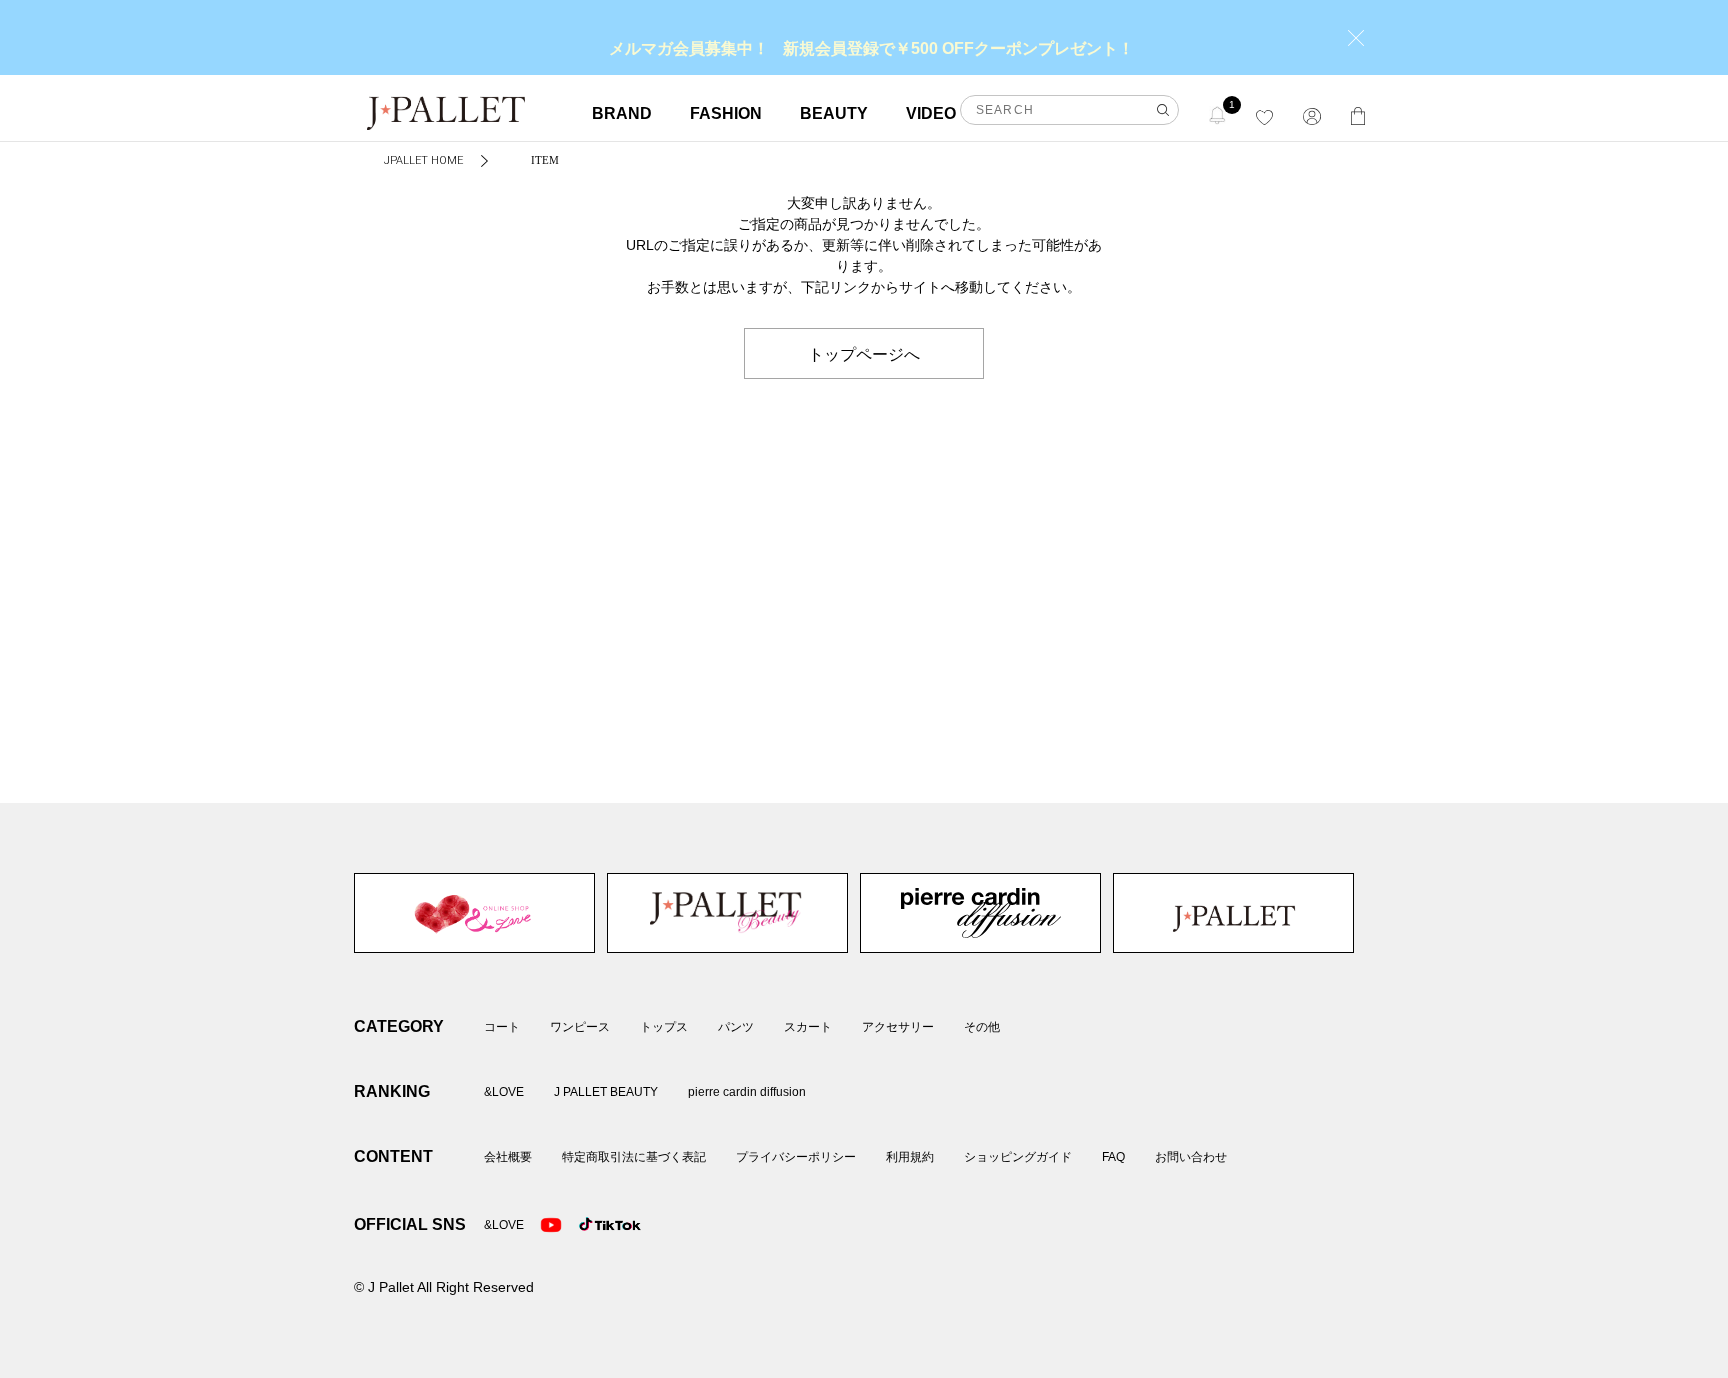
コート (502, 1027)
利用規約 (910, 1157)
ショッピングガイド (1018, 1157)
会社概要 (508, 1157)
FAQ (1113, 1157)
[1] (1218, 114)
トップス (664, 1027)
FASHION (726, 113)
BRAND (622, 113)
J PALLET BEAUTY (727, 913)
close (1356, 38)
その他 (982, 1027)
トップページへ (864, 353)
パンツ (736, 1027)
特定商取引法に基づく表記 (634, 1157)
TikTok (590, 1225)
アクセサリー (898, 1027)
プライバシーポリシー (796, 1157)
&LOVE (474, 913)
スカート (808, 1027)
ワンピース (580, 1027)
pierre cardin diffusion (980, 913)
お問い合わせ (1191, 1157)
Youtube (551, 1225)
